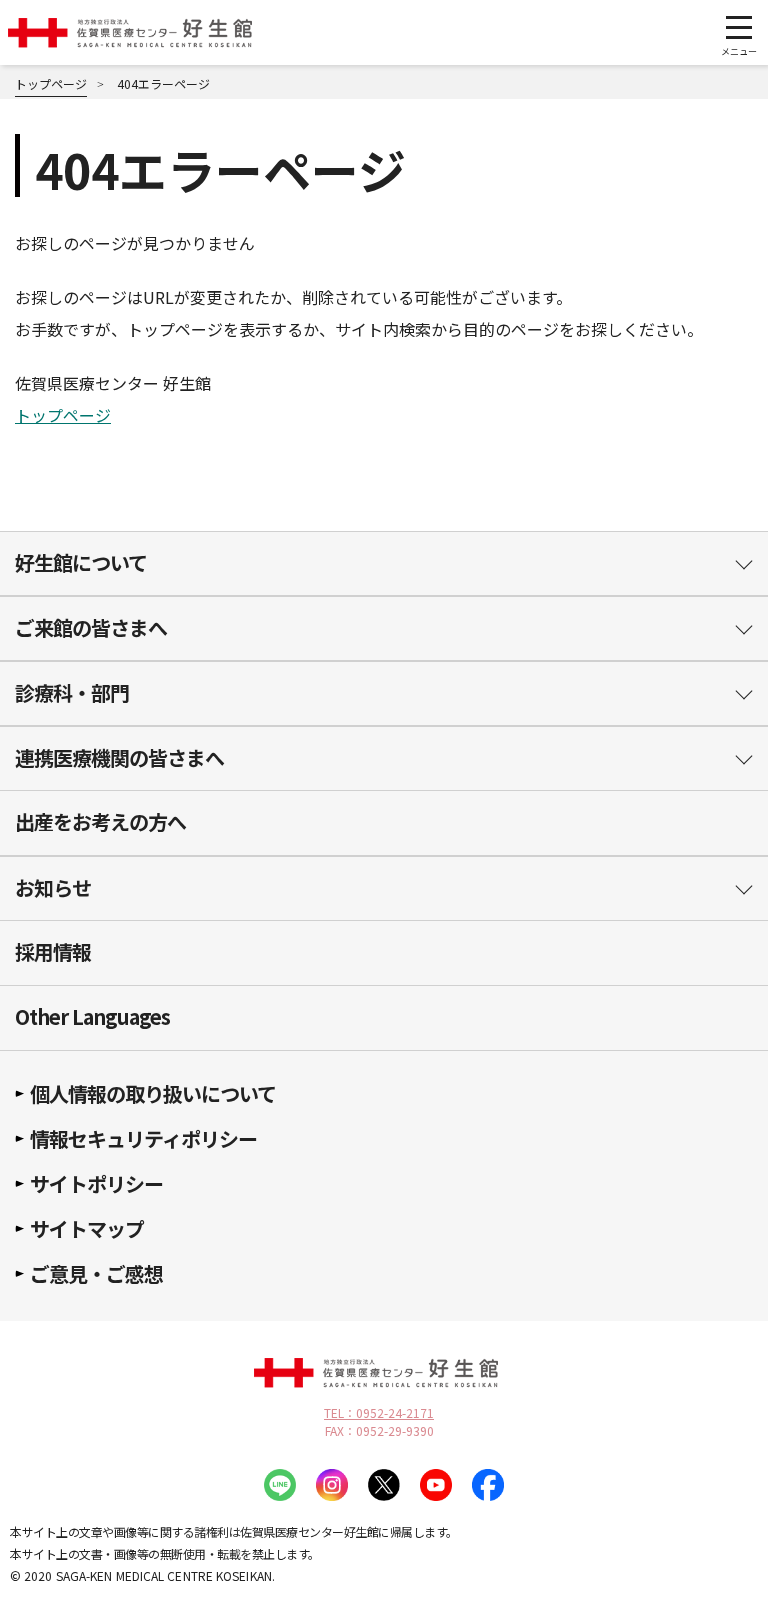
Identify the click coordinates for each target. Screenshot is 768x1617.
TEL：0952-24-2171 (379, 1413)
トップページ (63, 415)
